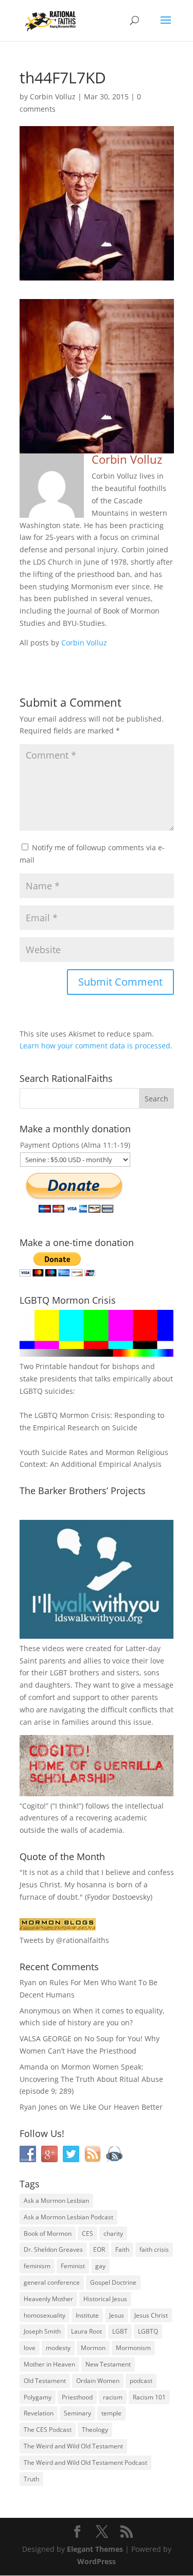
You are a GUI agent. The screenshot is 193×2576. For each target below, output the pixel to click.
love (30, 2348)
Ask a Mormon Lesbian (56, 2201)
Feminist (73, 2266)
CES (87, 2233)
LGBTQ (148, 2331)
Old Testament (45, 2381)
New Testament (108, 2364)
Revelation (39, 2413)
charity (113, 2233)
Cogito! (34, 1806)
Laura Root (86, 2331)
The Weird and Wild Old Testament (73, 2446)
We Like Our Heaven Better (116, 2107)
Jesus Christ (151, 2315)
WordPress (97, 2561)
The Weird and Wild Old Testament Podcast (85, 2463)
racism (113, 2397)
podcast (141, 2381)
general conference (52, 2282)
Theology (95, 2430)
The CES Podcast (48, 2430)
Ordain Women (98, 2381)
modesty (58, 2348)
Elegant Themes (95, 2549)
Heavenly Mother (48, 2299)
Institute (87, 2315)
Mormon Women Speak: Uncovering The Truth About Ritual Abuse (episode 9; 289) (91, 2079)
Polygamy (38, 2397)
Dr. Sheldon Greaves (53, 2249)
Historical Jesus (105, 2299)
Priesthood (77, 2397)
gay (100, 2266)
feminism (37, 2266)
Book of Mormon (48, 2233)
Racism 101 (149, 2397)
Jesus (117, 2315)
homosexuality (45, 2315)
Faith (122, 2249)
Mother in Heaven (49, 2364)
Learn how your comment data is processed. (96, 1046)
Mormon (93, 2348)
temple (111, 2413)
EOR (99, 2249)
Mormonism (133, 2348)
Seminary (77, 2413)
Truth (31, 2479)
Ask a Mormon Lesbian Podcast (68, 2217)
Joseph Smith (42, 2331)
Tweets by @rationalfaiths (64, 1940)
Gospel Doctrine (113, 2282)
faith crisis (154, 2249)
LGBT (59, 1672)
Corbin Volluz (53, 97)
